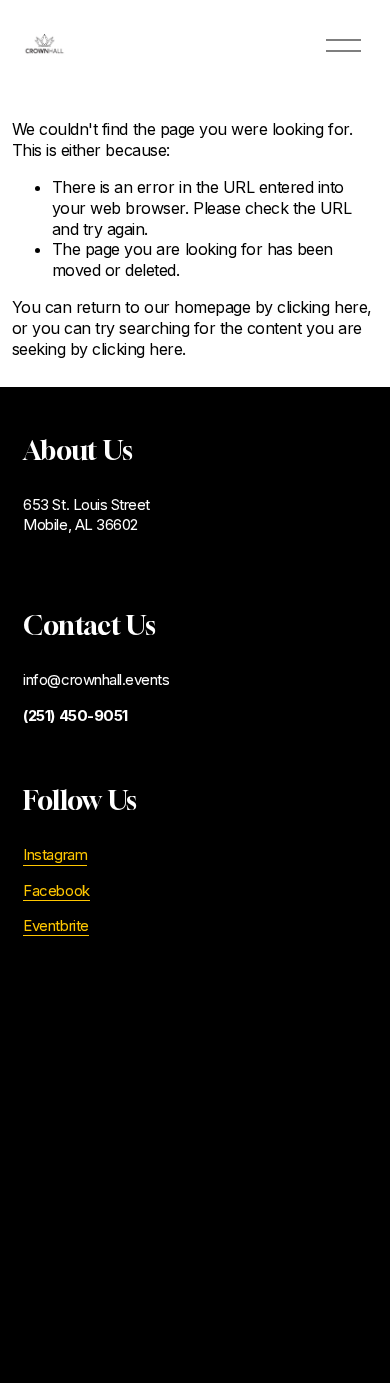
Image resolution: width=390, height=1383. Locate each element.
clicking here (322, 307)
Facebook (56, 891)
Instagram (55, 855)
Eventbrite (55, 926)
